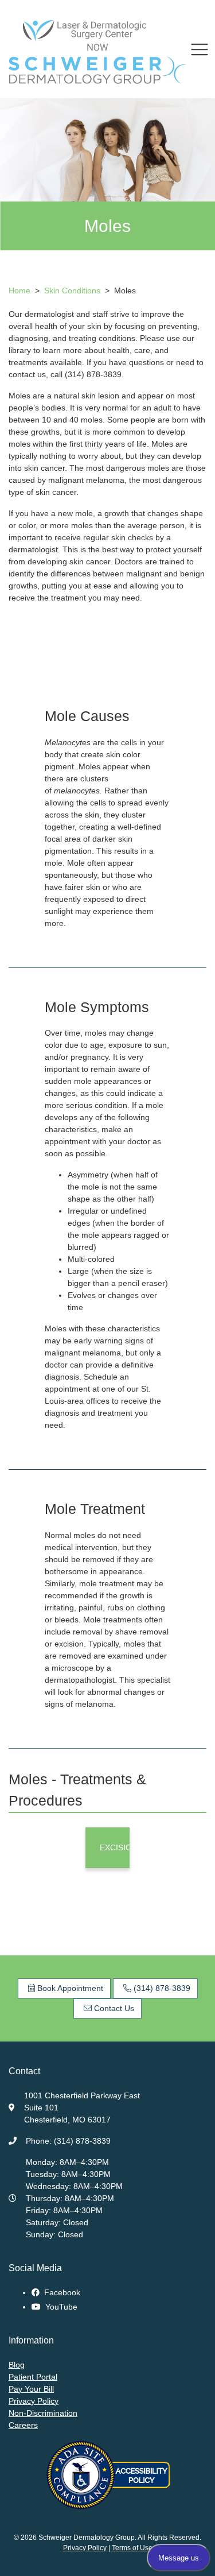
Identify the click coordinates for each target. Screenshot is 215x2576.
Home (19, 290)
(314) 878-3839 (161, 1988)
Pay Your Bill (31, 2389)
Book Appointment (69, 1988)
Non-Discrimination (43, 2413)
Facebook (61, 2292)
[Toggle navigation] (200, 49)
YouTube (60, 2307)
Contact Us (113, 2008)
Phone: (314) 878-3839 (68, 2141)
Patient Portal (33, 2377)
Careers (23, 2425)
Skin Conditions (73, 290)
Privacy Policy (34, 2401)
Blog (17, 2365)
